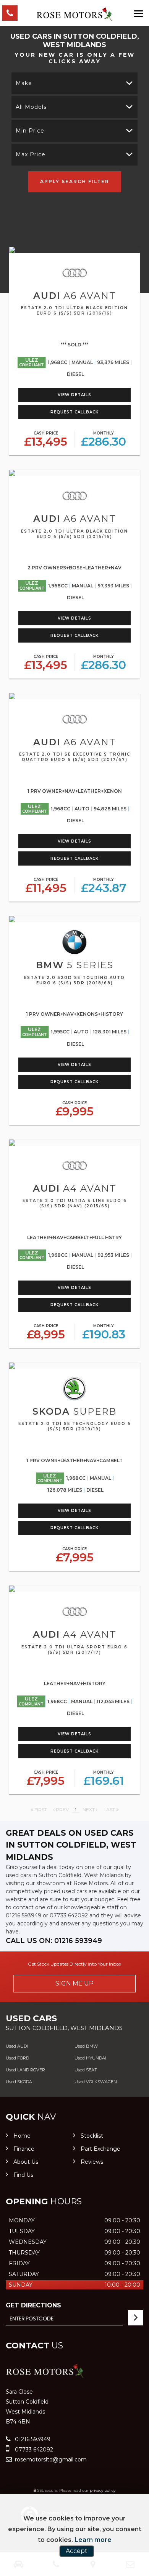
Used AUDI (17, 2046)
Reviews (92, 2162)
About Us (26, 2162)
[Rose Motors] (74, 15)
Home (22, 2136)
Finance (24, 2149)
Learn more (93, 2540)
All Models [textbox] (31, 107)
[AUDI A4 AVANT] (74, 1143)
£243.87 (104, 886)
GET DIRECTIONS (33, 2305)
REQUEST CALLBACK (74, 412)
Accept (77, 2551)
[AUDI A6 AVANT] (74, 250)
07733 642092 (69, 1915)
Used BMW (86, 2046)
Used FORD (17, 2058)
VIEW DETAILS (74, 395)
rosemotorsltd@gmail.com (50, 2460)
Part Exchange (100, 2149)
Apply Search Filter (75, 181)
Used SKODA (19, 2082)
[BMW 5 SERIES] (74, 919)
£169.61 (104, 1779)
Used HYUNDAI (90, 2058)
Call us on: (54, 1941)
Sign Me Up (74, 1983)
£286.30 (104, 440)
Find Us (23, 2175)
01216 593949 (23, 1915)
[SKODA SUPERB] (74, 1366)
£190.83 (104, 1332)
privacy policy (103, 2490)
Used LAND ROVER (25, 2070)
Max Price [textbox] (31, 154)
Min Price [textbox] (30, 131)
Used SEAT (86, 2070)
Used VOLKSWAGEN (96, 2082)
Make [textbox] (24, 83)
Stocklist (92, 2136)
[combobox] (74, 83)
